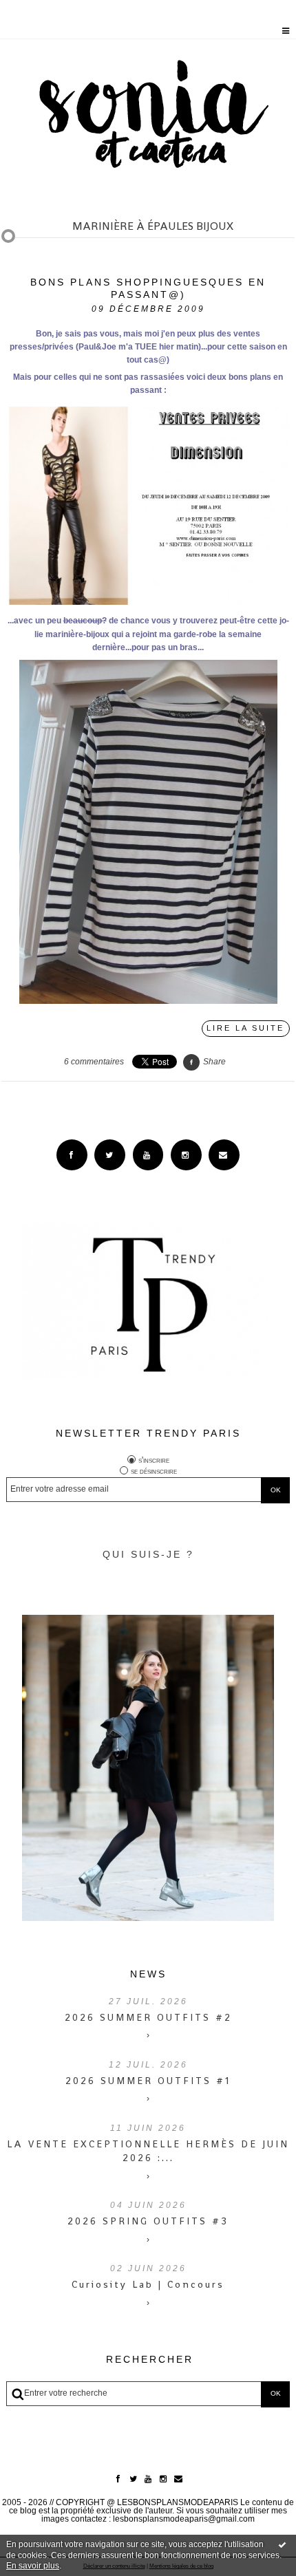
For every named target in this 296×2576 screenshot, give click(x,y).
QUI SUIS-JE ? (148, 1554)
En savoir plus (33, 2566)
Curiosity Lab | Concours (148, 2284)
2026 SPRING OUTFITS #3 (148, 2221)
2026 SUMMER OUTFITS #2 (148, 2017)
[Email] (224, 1155)
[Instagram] (186, 1155)
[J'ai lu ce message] (282, 2544)
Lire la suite (245, 1028)
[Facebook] (72, 1155)
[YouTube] (148, 1155)
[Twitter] (110, 1155)
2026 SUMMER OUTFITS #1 (148, 2081)
